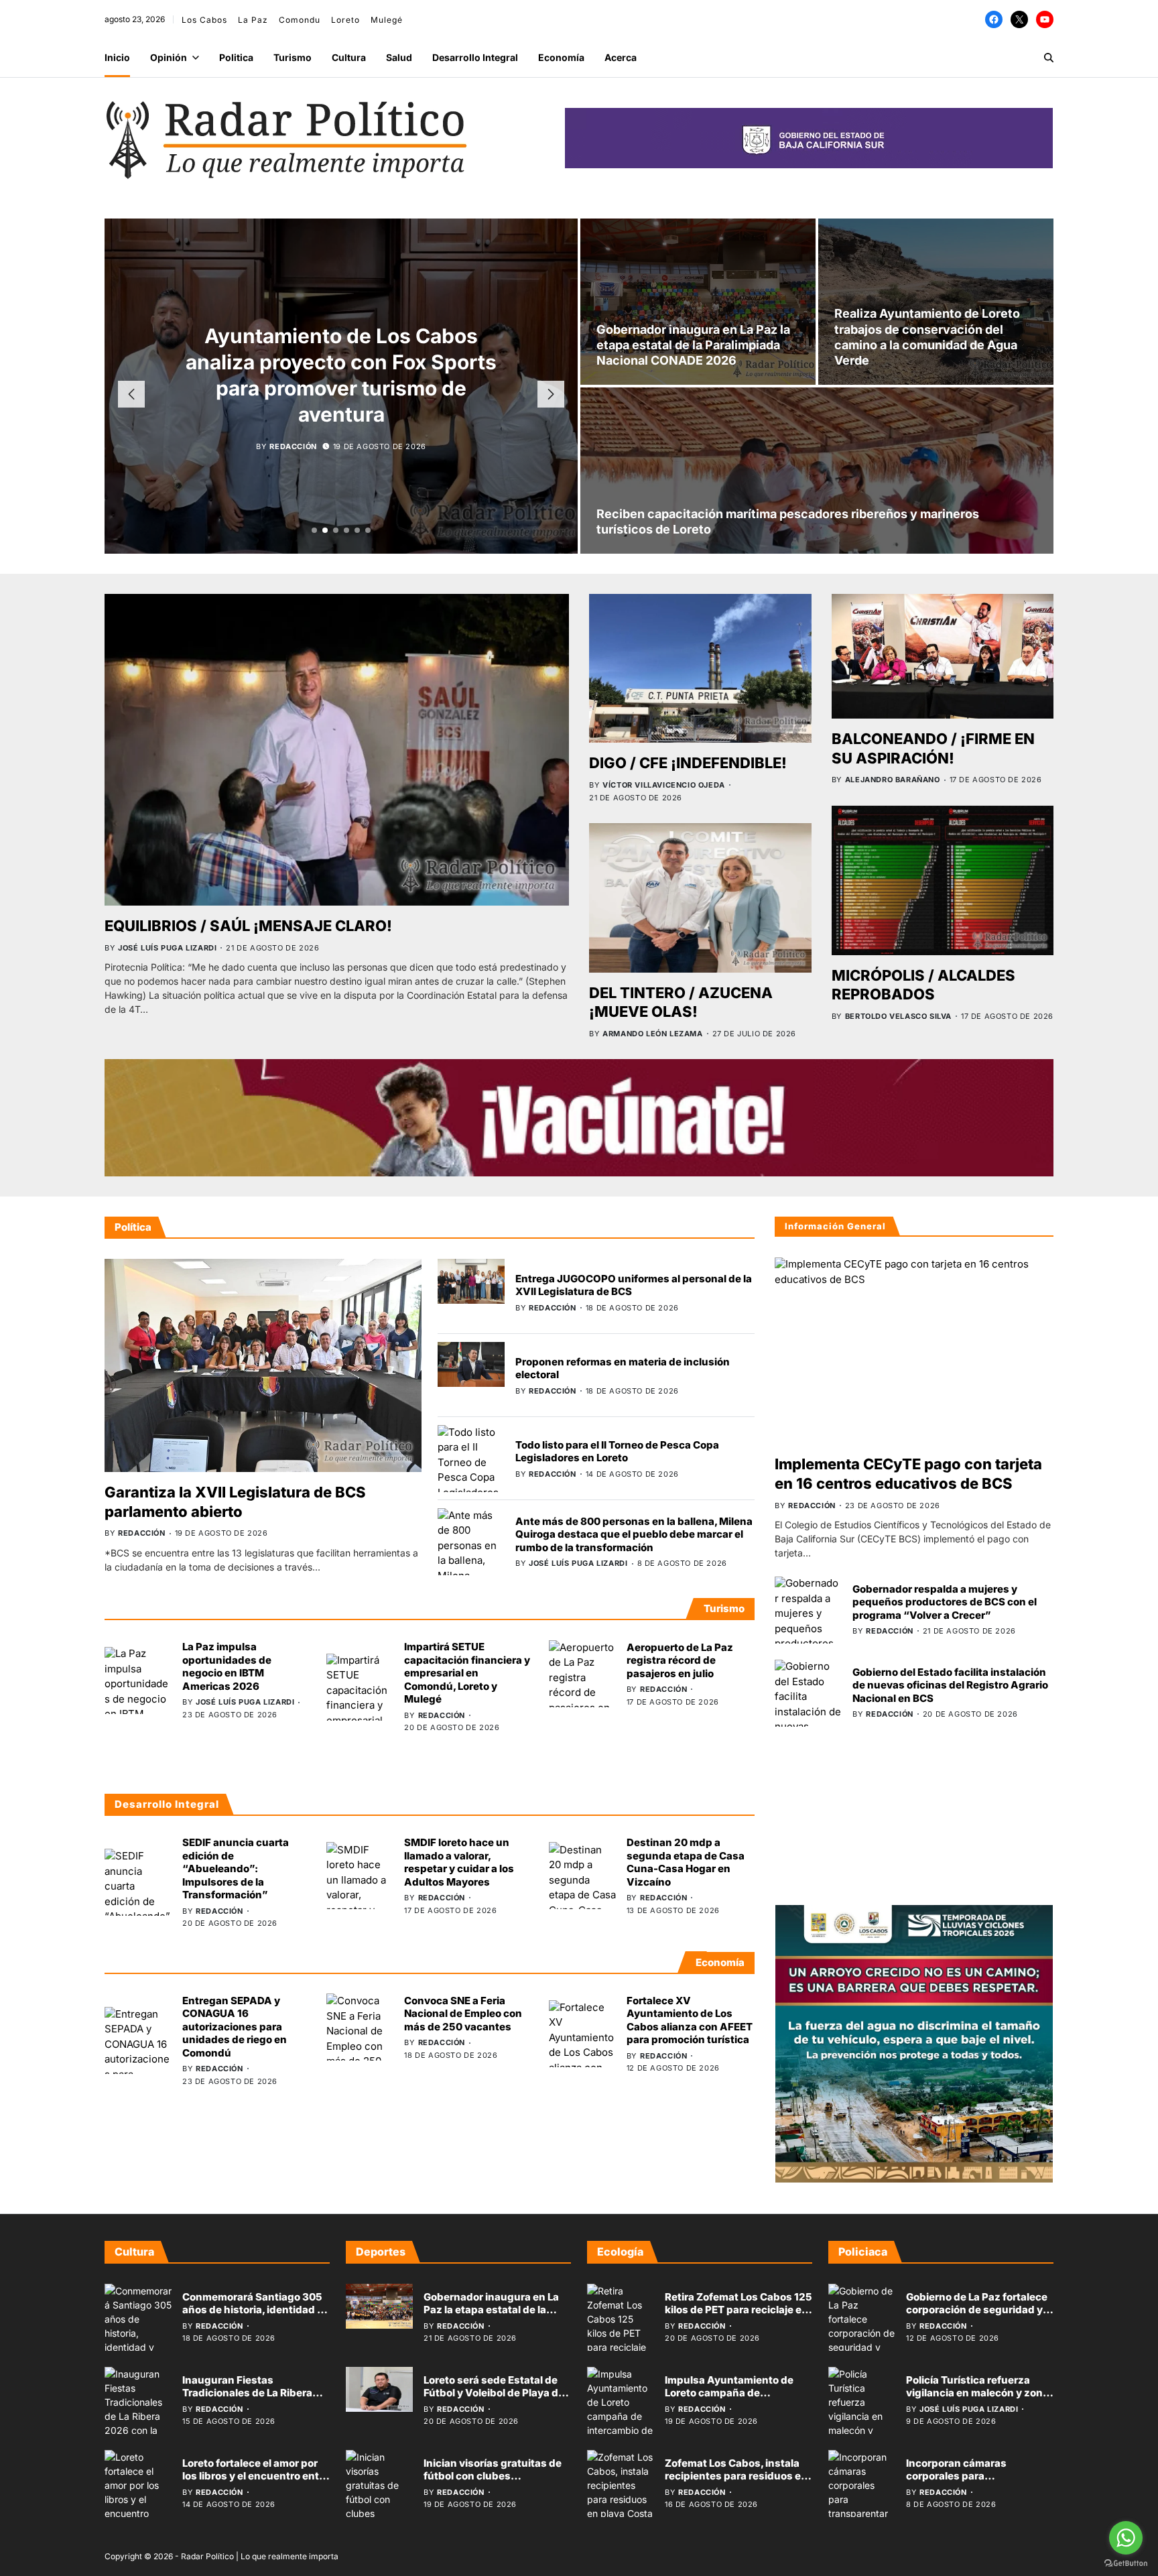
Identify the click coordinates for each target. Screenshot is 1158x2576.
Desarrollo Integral (475, 57)
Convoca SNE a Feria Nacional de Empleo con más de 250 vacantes (463, 2014)
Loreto (345, 20)
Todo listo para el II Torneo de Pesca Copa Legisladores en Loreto (617, 1452)
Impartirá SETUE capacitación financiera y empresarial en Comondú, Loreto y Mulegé (467, 1673)
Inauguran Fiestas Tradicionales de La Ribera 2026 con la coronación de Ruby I (248, 2400)
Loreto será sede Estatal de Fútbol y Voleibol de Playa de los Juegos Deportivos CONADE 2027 (494, 2400)
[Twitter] (1019, 19)
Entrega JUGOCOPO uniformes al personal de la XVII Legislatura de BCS (634, 1285)
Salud (399, 57)
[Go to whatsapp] (1126, 2538)
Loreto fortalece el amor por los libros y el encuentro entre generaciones (256, 2476)
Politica (236, 57)
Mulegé (387, 20)
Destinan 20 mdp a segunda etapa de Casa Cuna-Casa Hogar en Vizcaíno (686, 1862)
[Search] (1049, 58)
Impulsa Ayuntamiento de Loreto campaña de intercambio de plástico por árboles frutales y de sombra (736, 2400)
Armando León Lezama (652, 1034)
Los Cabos (204, 20)
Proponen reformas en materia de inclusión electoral (623, 1368)
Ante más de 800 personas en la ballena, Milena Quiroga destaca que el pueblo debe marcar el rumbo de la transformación (634, 1534)
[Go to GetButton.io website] (1126, 2563)
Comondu (300, 20)
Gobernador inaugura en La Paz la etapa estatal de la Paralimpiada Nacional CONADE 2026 (693, 345)
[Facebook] (994, 19)
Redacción (293, 420)
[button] (314, 530)
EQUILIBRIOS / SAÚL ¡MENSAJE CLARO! (248, 926)
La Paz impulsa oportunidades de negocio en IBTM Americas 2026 (227, 1666)
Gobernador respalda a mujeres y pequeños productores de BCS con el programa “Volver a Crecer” (945, 1602)
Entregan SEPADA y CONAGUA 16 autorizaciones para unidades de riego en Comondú (235, 2026)
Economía (561, 57)
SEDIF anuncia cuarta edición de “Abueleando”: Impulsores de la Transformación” (236, 1868)
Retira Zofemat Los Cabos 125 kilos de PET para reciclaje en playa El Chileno (738, 2310)
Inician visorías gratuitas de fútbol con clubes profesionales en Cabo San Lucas (493, 2483)
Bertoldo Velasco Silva (898, 1016)
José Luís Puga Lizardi (167, 948)
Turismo (293, 57)
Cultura (349, 57)
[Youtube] (1045, 19)
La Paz (253, 20)
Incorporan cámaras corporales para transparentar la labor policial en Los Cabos (979, 2483)
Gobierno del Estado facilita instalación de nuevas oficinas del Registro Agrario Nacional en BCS (950, 1685)
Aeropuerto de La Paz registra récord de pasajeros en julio (680, 1660)
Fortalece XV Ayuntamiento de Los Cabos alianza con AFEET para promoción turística (690, 2020)
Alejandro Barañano (893, 780)
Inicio (117, 57)
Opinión (169, 57)
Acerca (621, 57)
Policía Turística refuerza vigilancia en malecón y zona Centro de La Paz (977, 2393)
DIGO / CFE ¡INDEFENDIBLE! (688, 763)
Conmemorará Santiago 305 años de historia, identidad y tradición (253, 2310)
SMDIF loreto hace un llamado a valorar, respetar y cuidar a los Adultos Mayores (459, 1862)
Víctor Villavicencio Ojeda (664, 785)
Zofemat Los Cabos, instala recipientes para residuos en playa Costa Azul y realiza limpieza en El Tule (736, 2483)
